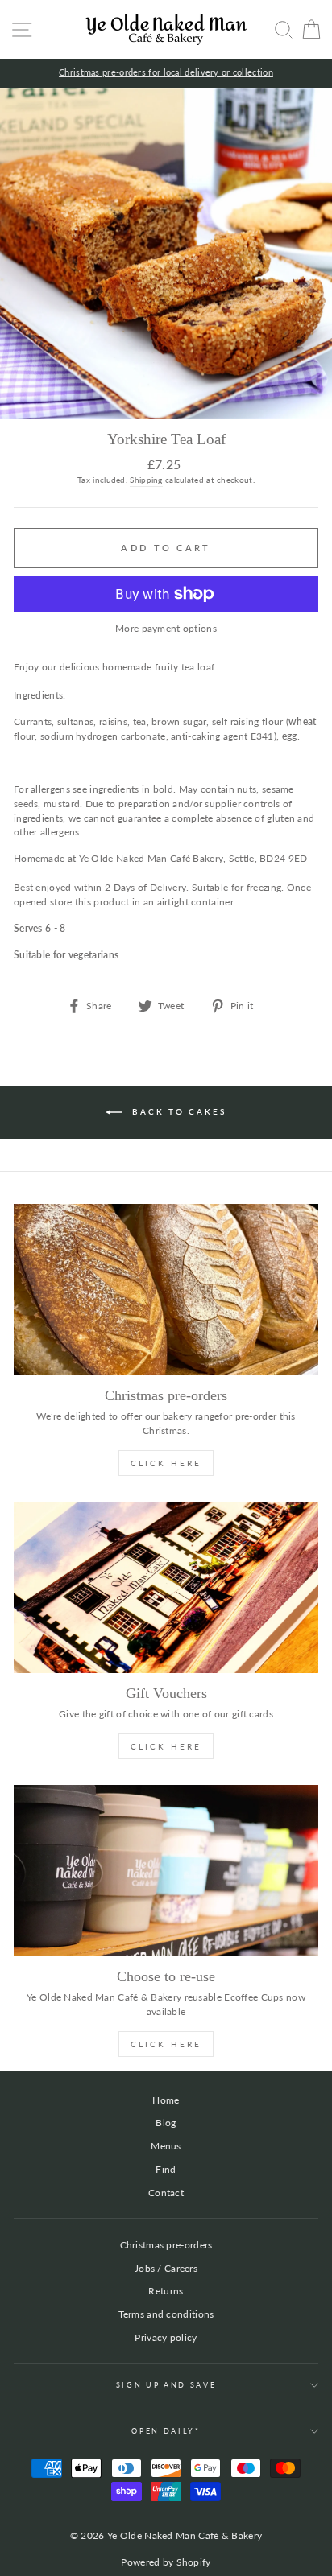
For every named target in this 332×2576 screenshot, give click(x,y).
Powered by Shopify (166, 2562)
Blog (166, 2123)
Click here (166, 2044)
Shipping (146, 480)
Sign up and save (166, 2385)
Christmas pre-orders (166, 2245)
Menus (166, 2146)
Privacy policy (166, 2337)
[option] (166, 73)
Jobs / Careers (166, 2268)
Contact (166, 2193)
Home (166, 2100)
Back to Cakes (177, 1111)
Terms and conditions (166, 2314)
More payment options (166, 628)
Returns (166, 2291)
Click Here (166, 1463)
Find (166, 2169)
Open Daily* (166, 2431)
